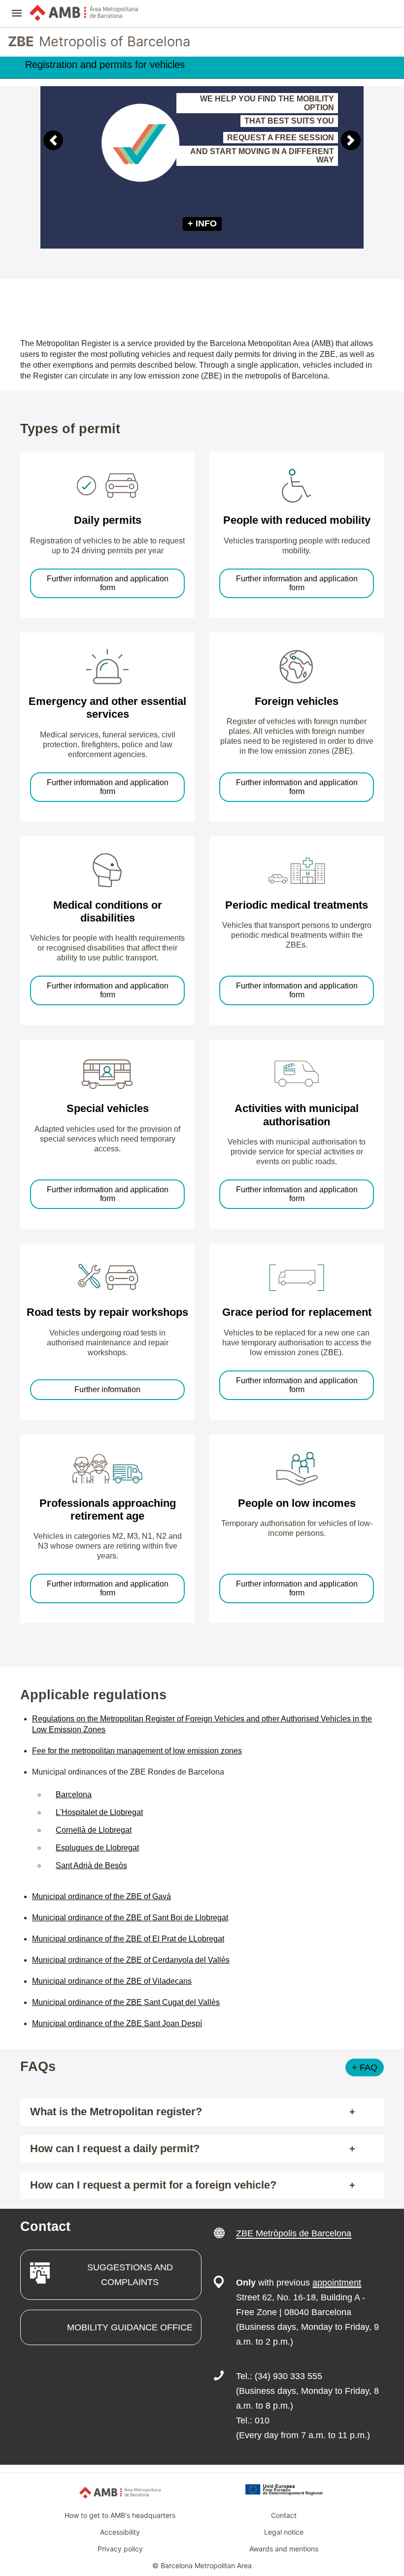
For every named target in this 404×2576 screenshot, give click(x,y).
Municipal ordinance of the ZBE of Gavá (101, 1896)
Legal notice (284, 2532)
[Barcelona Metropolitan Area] (84, 13)
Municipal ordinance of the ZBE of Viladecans (112, 1981)
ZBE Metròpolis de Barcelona (294, 2233)
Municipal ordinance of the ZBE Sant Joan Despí (117, 2023)
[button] (17, 14)
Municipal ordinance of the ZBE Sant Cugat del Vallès (126, 2002)
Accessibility (120, 2532)
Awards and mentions (284, 2549)
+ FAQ (365, 2067)
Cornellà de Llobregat (94, 1830)
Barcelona (74, 1795)
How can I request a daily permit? (115, 2148)
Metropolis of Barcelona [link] (99, 42)
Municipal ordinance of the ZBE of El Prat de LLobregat (128, 1939)
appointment (337, 2283)
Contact (284, 2515)
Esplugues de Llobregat (97, 1848)
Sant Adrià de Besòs (91, 1865)
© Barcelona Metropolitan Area (202, 2565)
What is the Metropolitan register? (116, 2112)
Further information (107, 1389)
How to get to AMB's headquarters (120, 2515)
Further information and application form (108, 583)
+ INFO (202, 223)
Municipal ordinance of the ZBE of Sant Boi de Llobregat (130, 1918)
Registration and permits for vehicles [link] (105, 64)
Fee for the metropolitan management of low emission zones (137, 1751)
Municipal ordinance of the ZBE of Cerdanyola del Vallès (131, 1960)
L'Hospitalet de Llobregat (99, 1812)
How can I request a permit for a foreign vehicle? (153, 2185)
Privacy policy (120, 2549)
